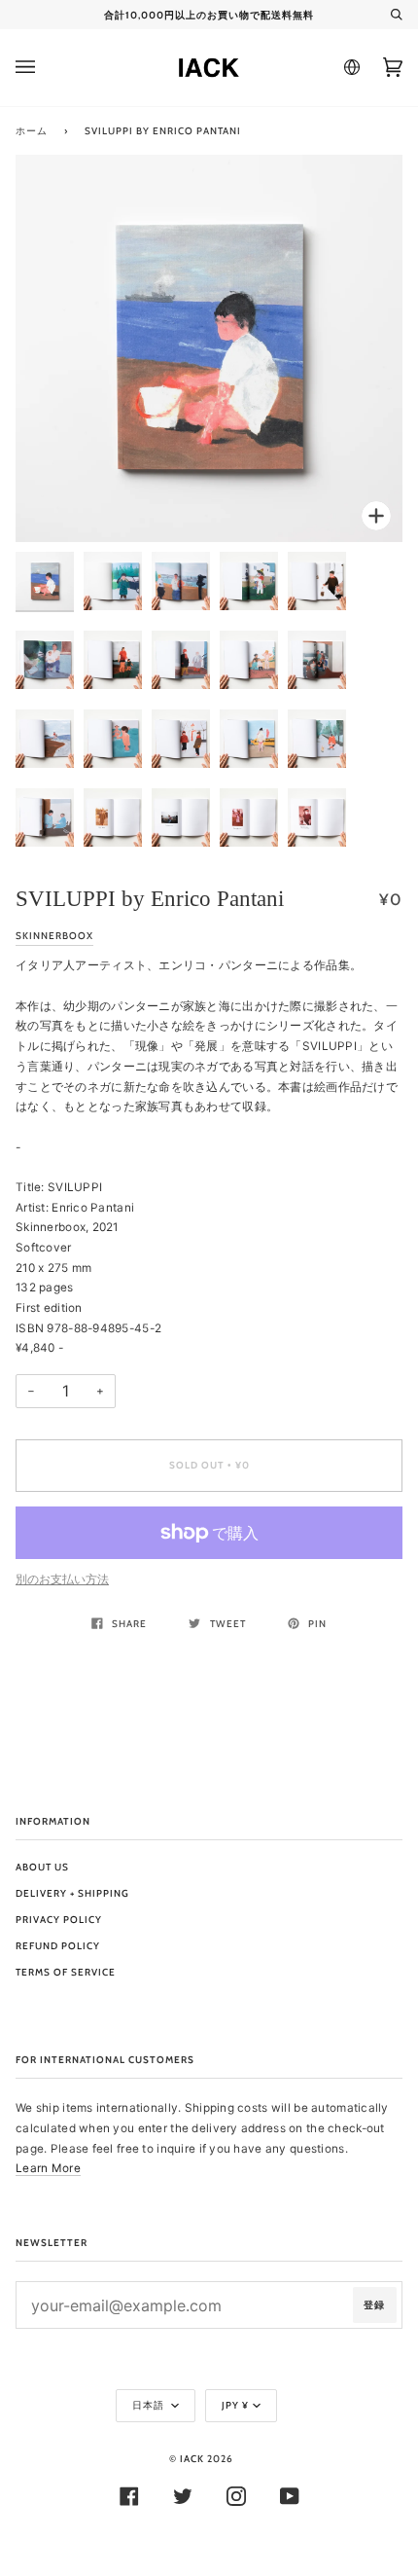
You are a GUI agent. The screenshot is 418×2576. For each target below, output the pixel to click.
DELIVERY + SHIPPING (72, 1893)
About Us (42, 1867)
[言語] (349, 67)
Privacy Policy (59, 1920)
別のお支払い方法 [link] (62, 1579)
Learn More (48, 2168)
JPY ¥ (235, 2405)
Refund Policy (58, 1946)
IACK (192, 2459)
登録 (374, 2305)
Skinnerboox (54, 936)
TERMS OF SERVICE (66, 1972)
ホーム (32, 131)
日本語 (150, 2405)
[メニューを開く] (45, 68)
